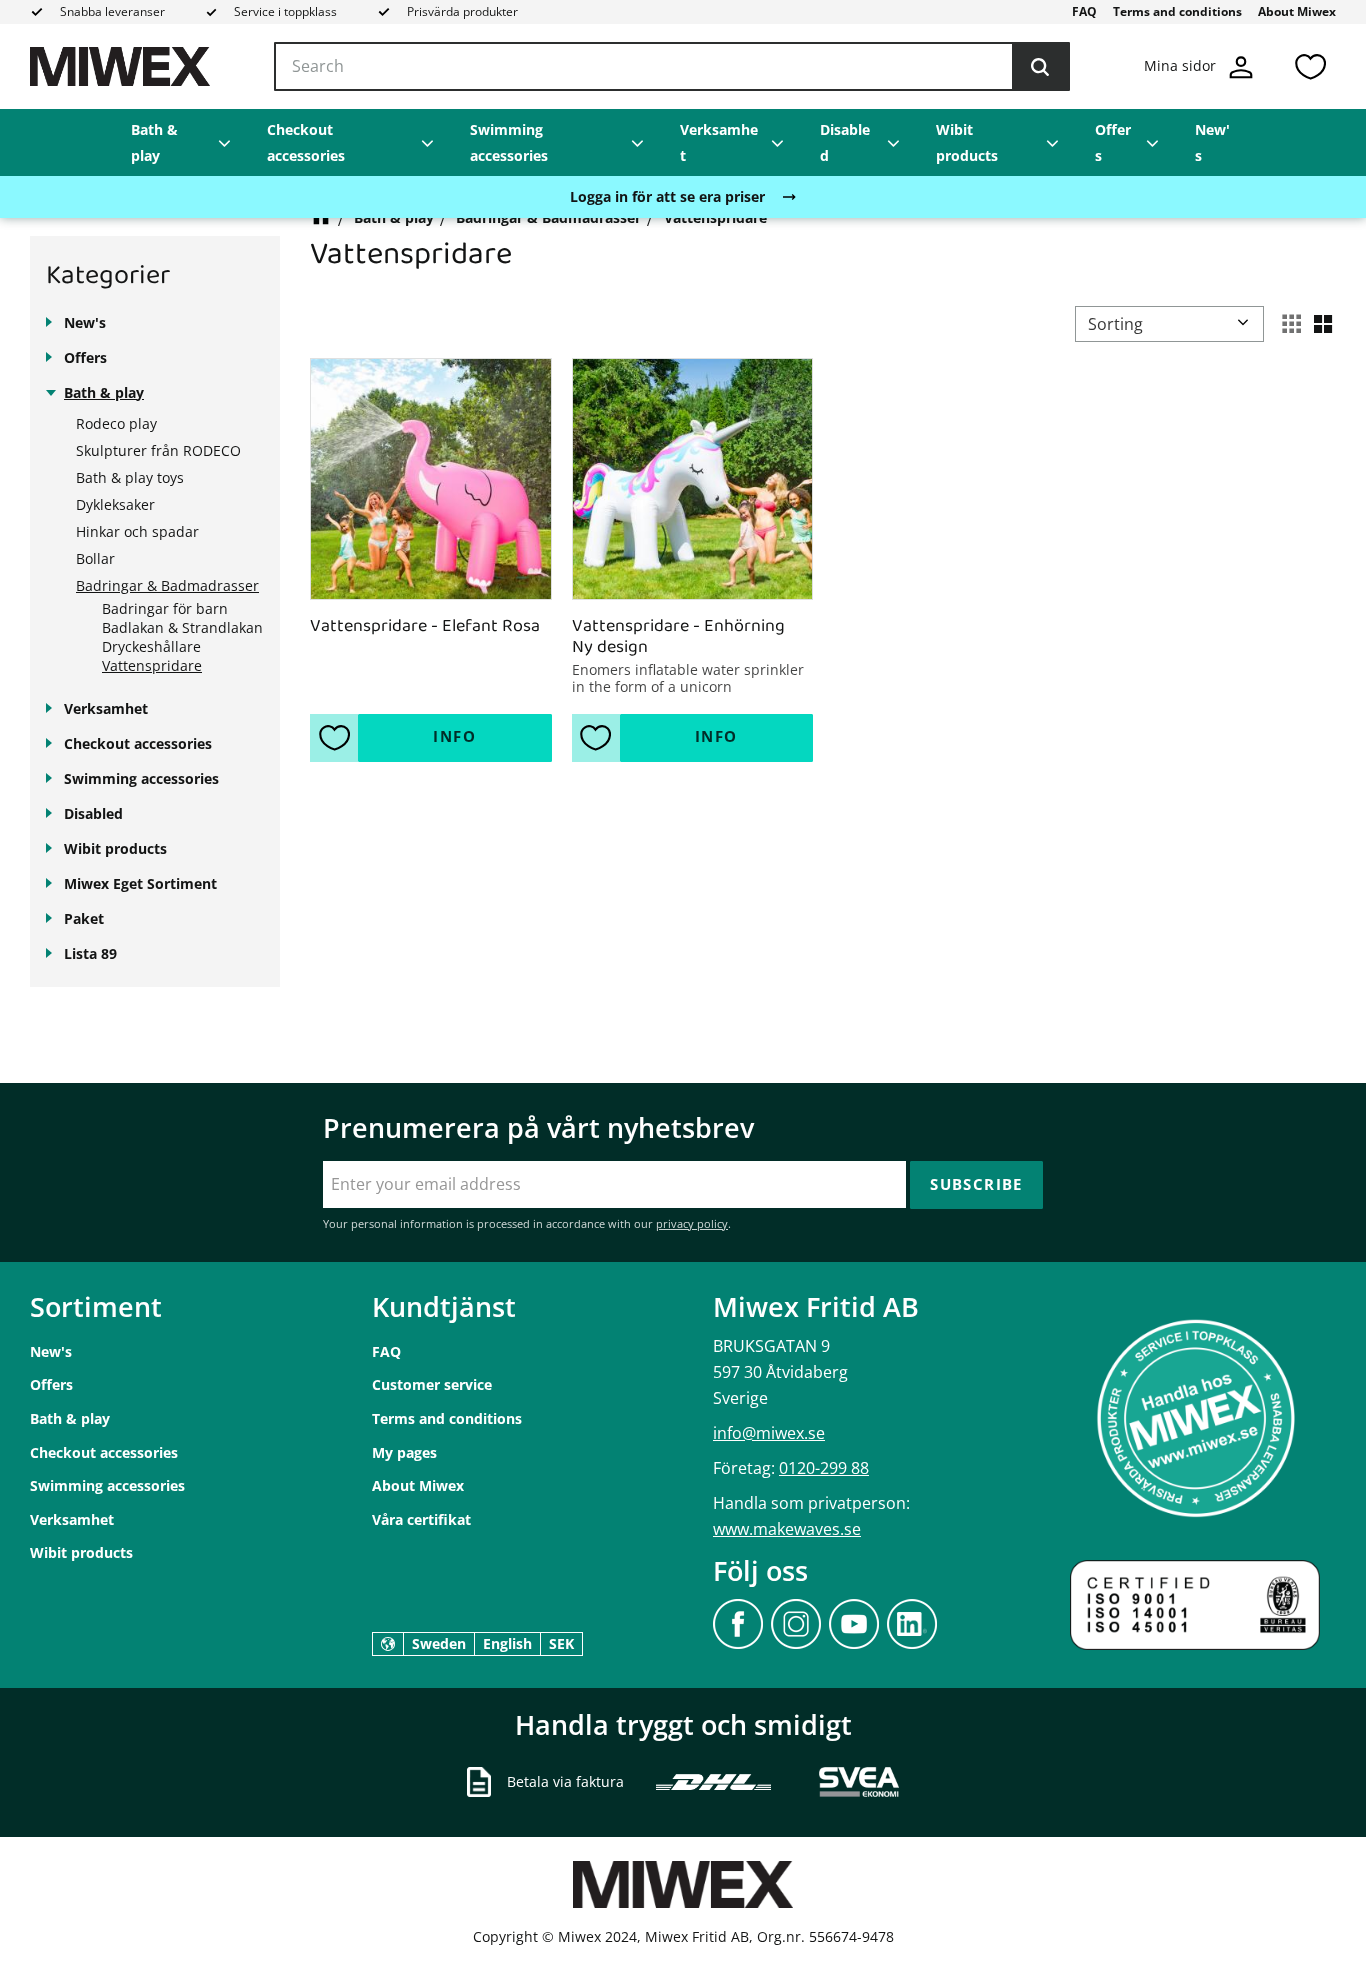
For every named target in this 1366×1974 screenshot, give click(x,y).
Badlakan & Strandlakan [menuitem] (182, 627)
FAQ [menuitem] (1084, 11)
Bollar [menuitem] (95, 558)
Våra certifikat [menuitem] (421, 1519)
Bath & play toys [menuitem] (130, 477)
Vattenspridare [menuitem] (152, 665)
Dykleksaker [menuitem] (115, 504)
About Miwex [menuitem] (1297, 11)
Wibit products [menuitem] (967, 142)
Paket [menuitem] (84, 918)
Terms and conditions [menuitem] (1177, 11)
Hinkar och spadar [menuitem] (137, 531)
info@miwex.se (769, 1433)
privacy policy (692, 1223)
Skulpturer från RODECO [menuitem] (158, 450)
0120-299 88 (824, 1468)
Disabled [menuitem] (845, 142)
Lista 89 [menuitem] (90, 953)
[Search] (1040, 67)
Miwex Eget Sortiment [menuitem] (140, 883)
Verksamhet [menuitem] (719, 142)
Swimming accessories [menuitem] (509, 142)
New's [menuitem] (1212, 142)
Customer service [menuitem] (432, 1384)
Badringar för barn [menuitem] (165, 608)
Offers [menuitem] (1113, 142)
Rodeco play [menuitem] (116, 423)
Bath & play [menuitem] (154, 142)
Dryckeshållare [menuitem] (151, 646)
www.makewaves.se (787, 1529)
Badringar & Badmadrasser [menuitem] (167, 585)
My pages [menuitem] (404, 1452)
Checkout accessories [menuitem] (306, 142)
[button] (1310, 66)
